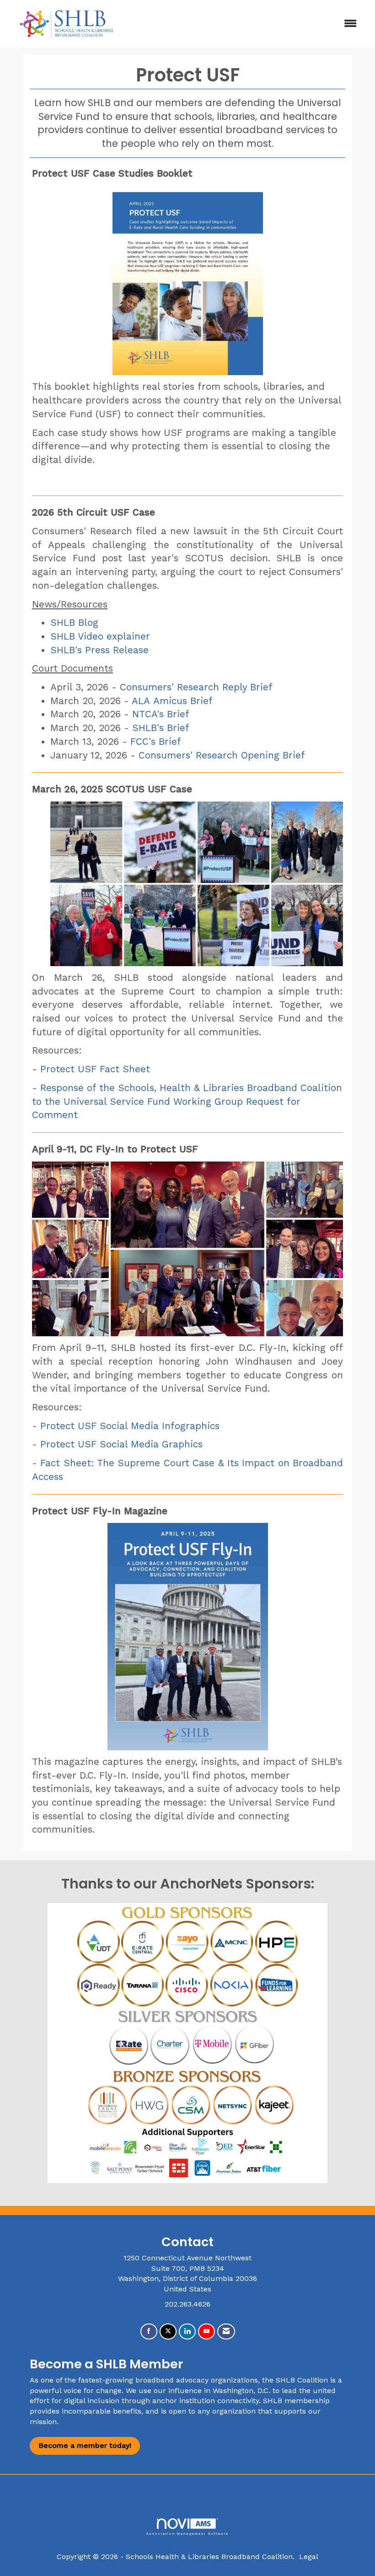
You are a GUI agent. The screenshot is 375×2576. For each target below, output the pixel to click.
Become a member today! (85, 2445)
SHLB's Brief (161, 728)
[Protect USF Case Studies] (187, 278)
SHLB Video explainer (100, 636)
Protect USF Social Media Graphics (121, 1444)
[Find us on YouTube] (206, 2331)
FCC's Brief (157, 742)
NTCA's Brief (161, 714)
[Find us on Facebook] (149, 2331)
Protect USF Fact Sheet (95, 1069)
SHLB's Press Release (99, 650)
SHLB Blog (74, 623)
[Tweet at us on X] (168, 2331)
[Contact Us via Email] (226, 2331)
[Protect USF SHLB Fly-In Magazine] (187, 1637)
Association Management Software (187, 2533)
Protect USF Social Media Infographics (130, 1426)
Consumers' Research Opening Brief (222, 755)
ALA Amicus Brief (172, 701)
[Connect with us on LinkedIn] (187, 2331)
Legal (309, 2557)
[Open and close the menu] (246, 24)
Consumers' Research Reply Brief (196, 687)
